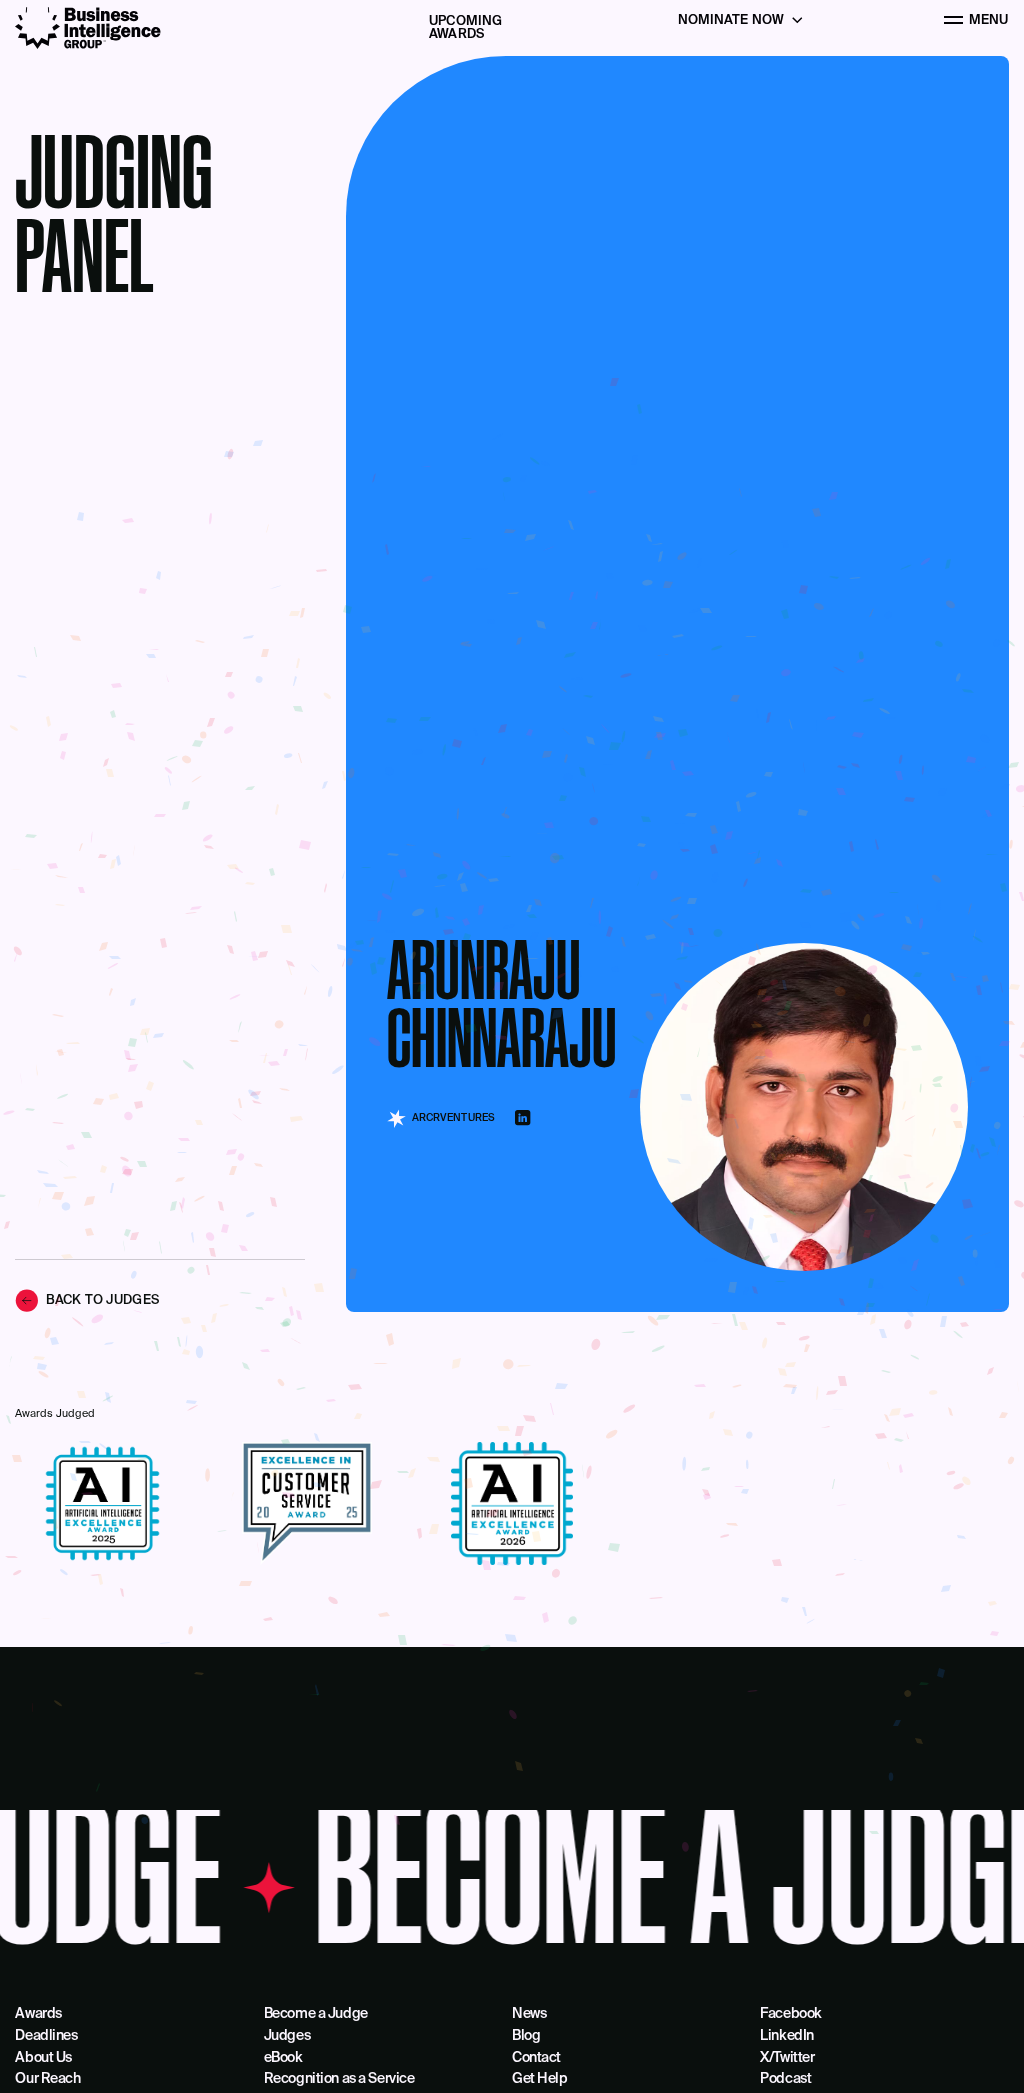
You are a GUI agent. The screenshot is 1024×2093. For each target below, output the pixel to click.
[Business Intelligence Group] (88, 28)
